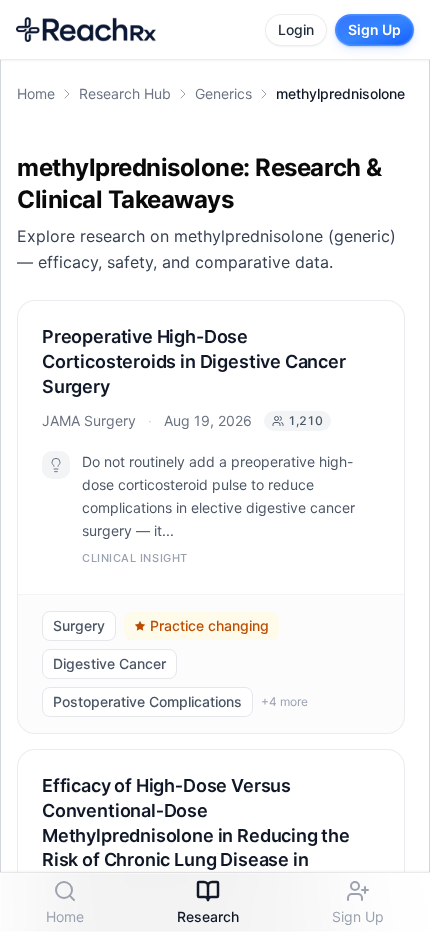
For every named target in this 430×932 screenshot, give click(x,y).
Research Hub (125, 93)
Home (36, 93)
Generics (223, 93)
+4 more (284, 700)
